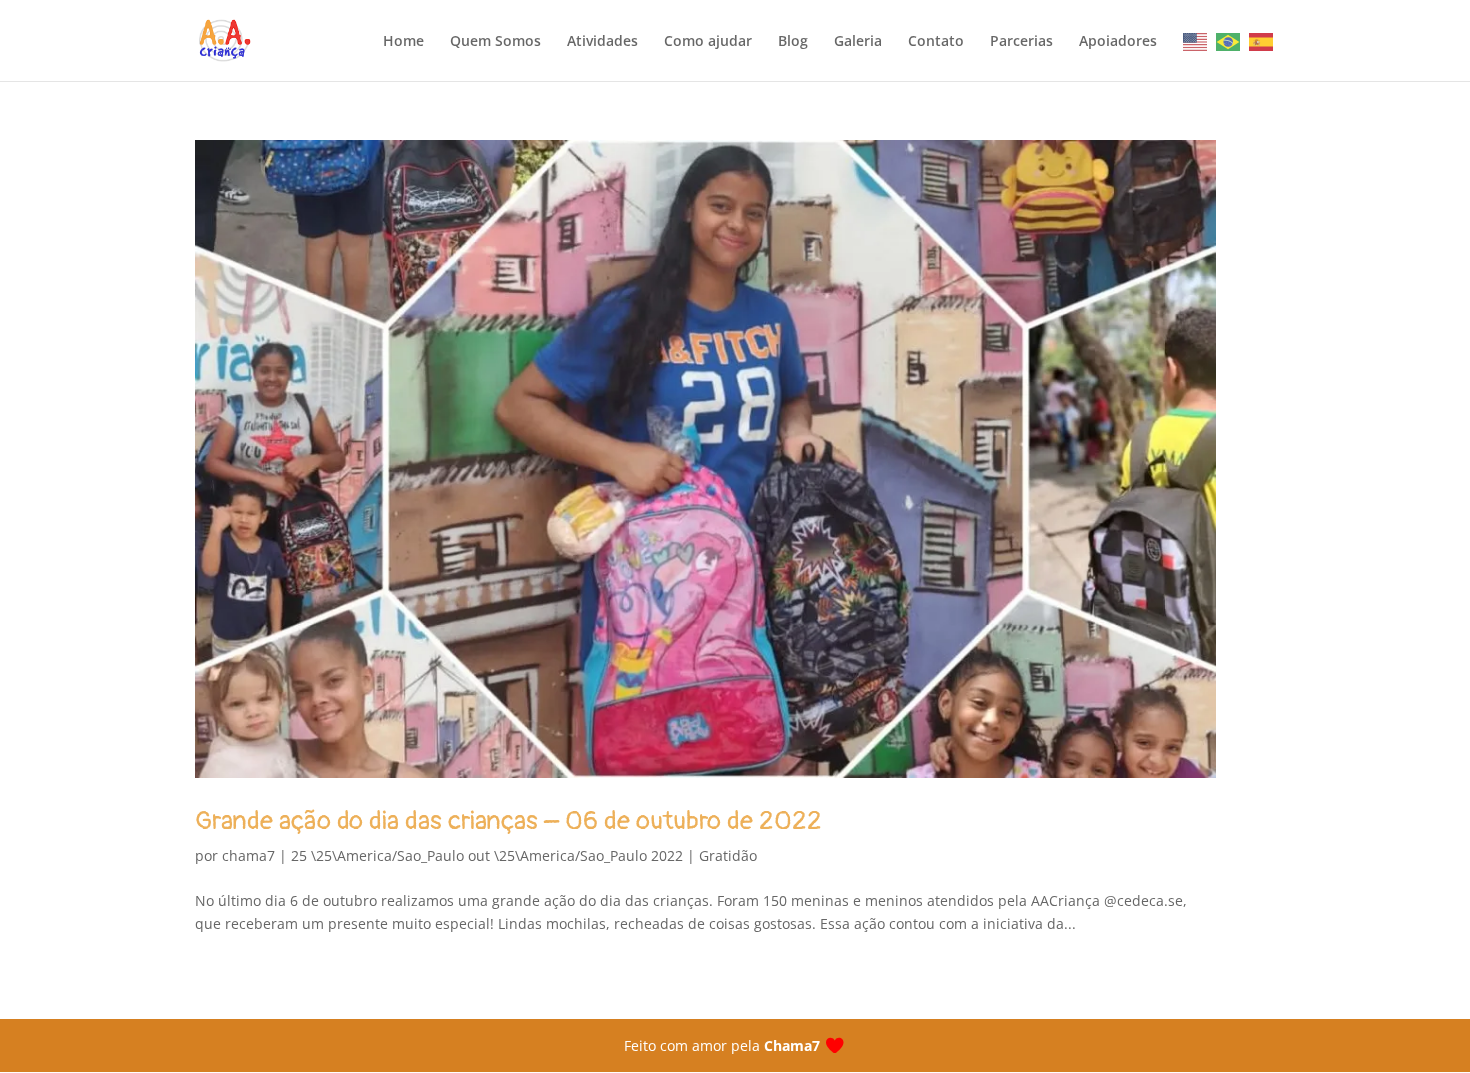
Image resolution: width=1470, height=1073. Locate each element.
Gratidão (728, 855)
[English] (1196, 42)
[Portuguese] (1229, 42)
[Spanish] (1262, 42)
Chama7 (792, 1045)
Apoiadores (1118, 42)
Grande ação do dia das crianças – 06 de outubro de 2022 (508, 821)
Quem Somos (495, 42)
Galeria (858, 42)
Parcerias (1021, 42)
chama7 (248, 855)
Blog (793, 42)
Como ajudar (708, 42)
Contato (936, 42)
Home (403, 42)
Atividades (602, 42)
